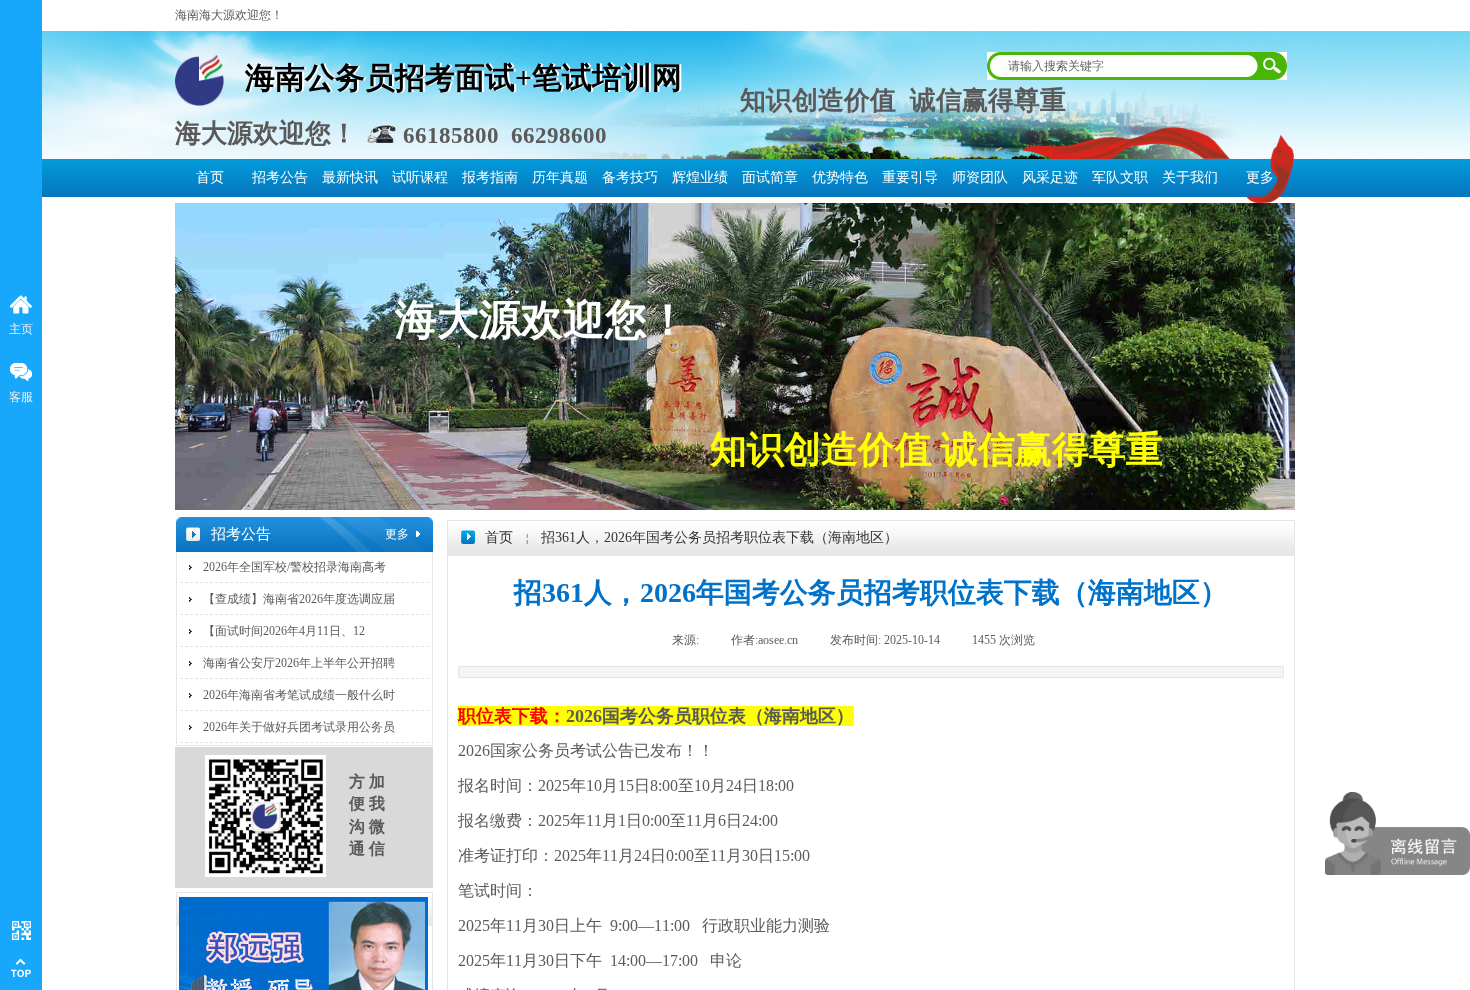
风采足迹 (1050, 177)
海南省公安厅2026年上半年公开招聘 (299, 663)
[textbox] (1121, 66)
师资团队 (980, 177)
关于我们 (1190, 177)
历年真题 (560, 177)
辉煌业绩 (700, 177)
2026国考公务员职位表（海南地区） (710, 716)
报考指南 (490, 177)
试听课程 (420, 177)
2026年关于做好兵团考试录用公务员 (299, 727)
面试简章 (770, 177)
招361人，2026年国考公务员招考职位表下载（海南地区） (719, 537)
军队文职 (1120, 177)
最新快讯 (350, 177)
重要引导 (910, 177)
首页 (210, 177)
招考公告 (280, 177)
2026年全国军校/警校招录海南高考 (294, 567)
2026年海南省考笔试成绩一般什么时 (299, 695)
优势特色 (840, 177)
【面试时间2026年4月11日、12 (284, 631)
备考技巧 (630, 177)
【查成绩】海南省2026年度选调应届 (299, 599)
